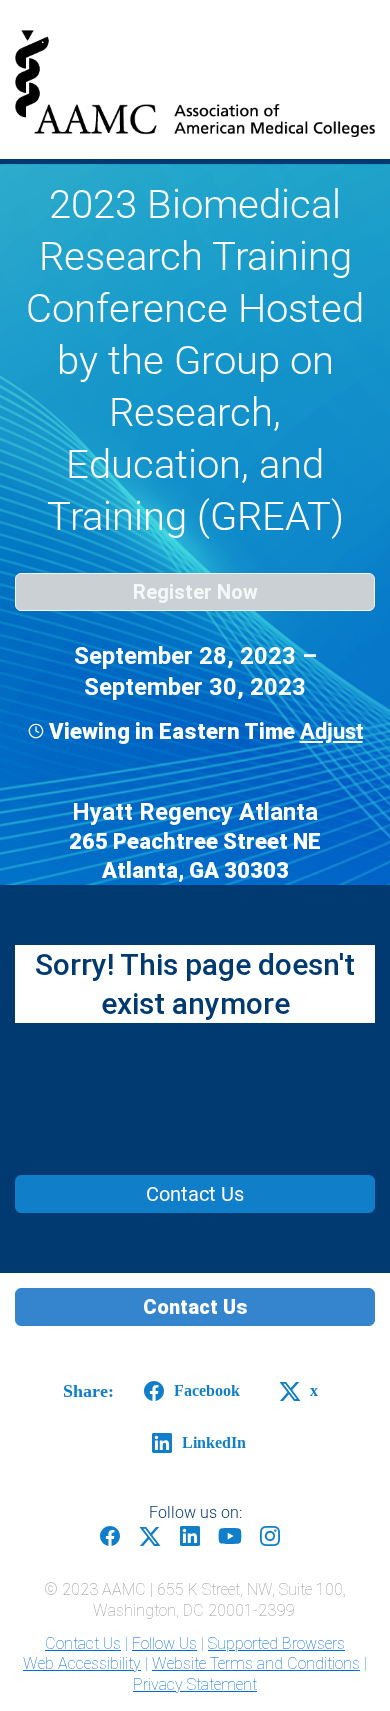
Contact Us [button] (195, 1307)
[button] (329, 731)
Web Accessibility (82, 1663)
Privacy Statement (195, 1684)
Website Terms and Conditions (256, 1663)
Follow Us (164, 1643)
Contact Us (83, 1643)
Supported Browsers (276, 1643)
